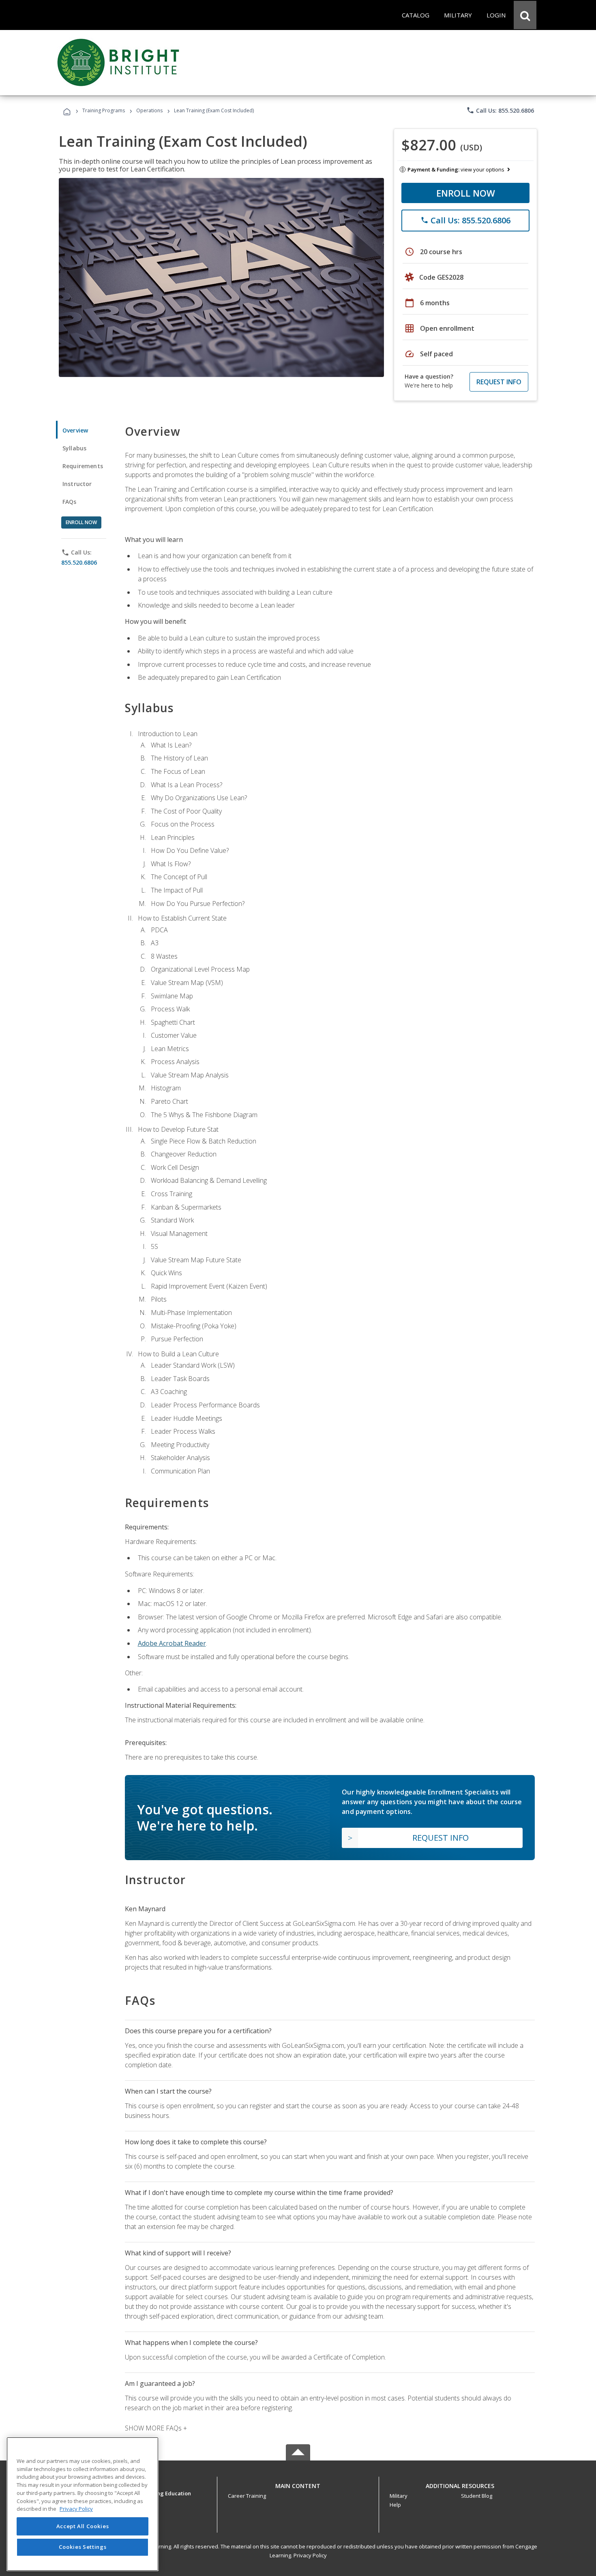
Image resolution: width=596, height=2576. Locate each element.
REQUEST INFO (499, 382)
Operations (149, 110)
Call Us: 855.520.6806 (500, 110)
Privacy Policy (310, 2555)
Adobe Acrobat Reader (172, 1643)
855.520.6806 (79, 562)
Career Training (247, 2496)
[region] (83, 2504)
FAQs (70, 502)
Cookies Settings (83, 2547)
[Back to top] (298, 2484)
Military (399, 2496)
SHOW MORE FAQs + (156, 2428)
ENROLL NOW (466, 193)
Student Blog (477, 2496)
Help (395, 2505)
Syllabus (74, 448)
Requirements (83, 466)
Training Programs (104, 110)
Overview (75, 430)
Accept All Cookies (83, 2526)
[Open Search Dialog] (525, 15)
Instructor (77, 484)
